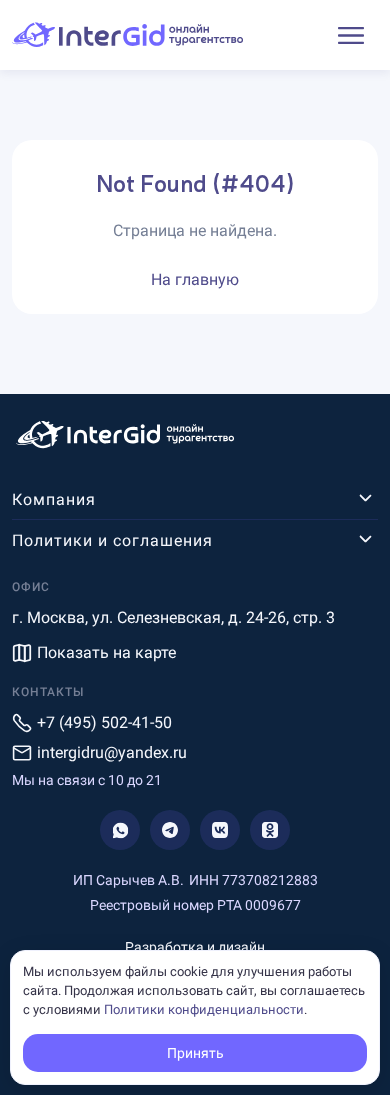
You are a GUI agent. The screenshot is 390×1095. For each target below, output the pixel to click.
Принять (195, 1053)
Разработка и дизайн (195, 947)
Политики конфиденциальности (204, 1009)
